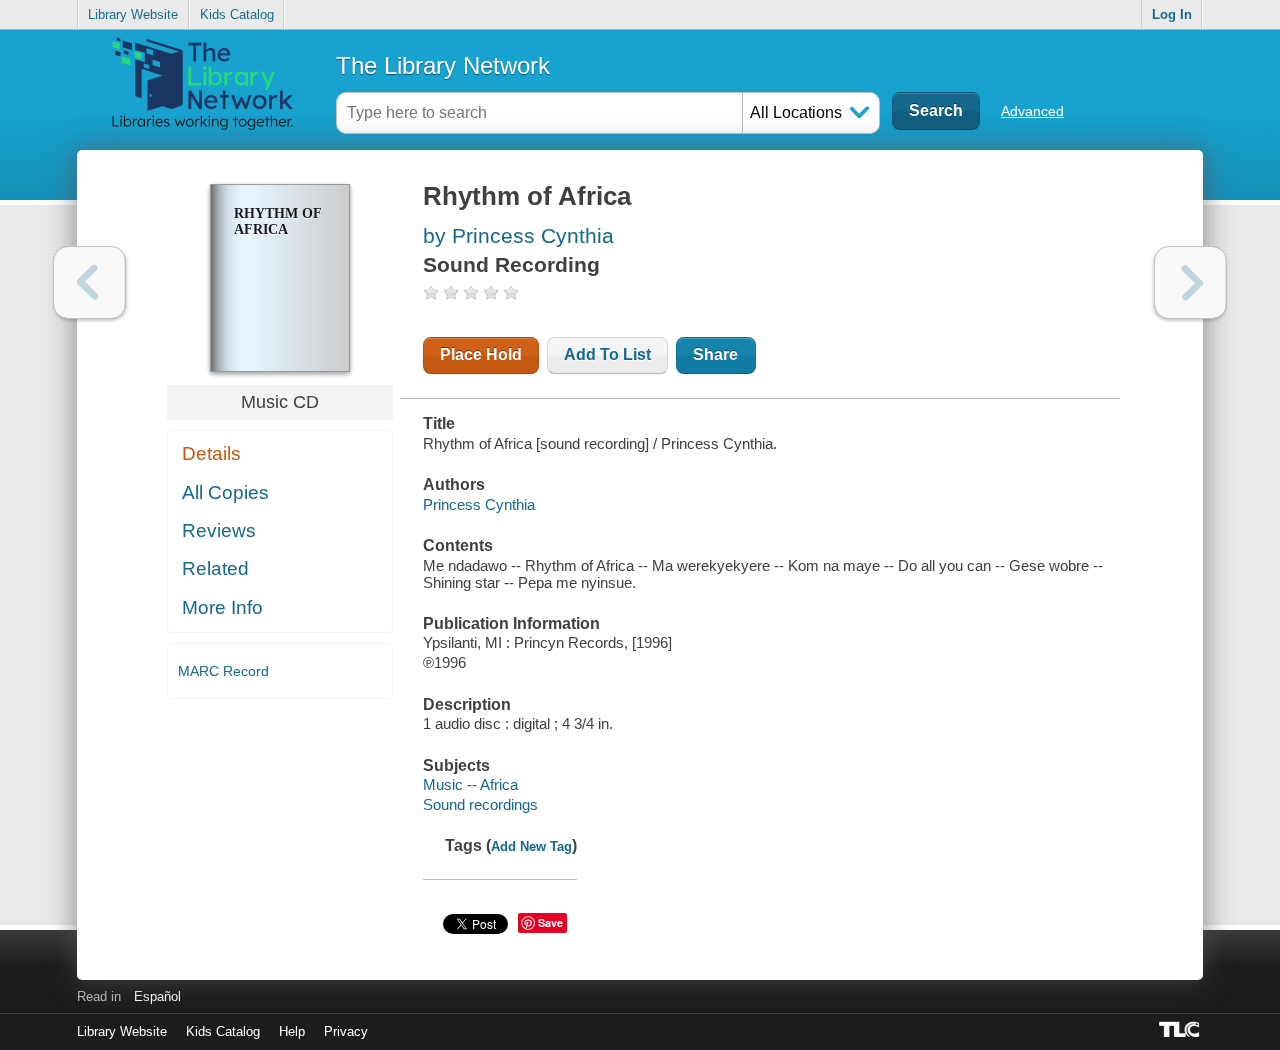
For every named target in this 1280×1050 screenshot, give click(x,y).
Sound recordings (480, 804)
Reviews (219, 530)
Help (292, 1031)
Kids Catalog (237, 14)
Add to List (607, 354)
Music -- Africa (470, 784)
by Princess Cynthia (518, 235)
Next (1190, 282)
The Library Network (443, 65)
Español (157, 996)
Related (215, 568)
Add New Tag (531, 846)
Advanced (1032, 111)
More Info (222, 607)
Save (550, 922)
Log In (1172, 14)
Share (715, 354)
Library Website (133, 14)
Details (211, 453)
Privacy (346, 1031)
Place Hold (481, 354)
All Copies (225, 492)
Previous (89, 282)
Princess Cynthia (479, 504)
